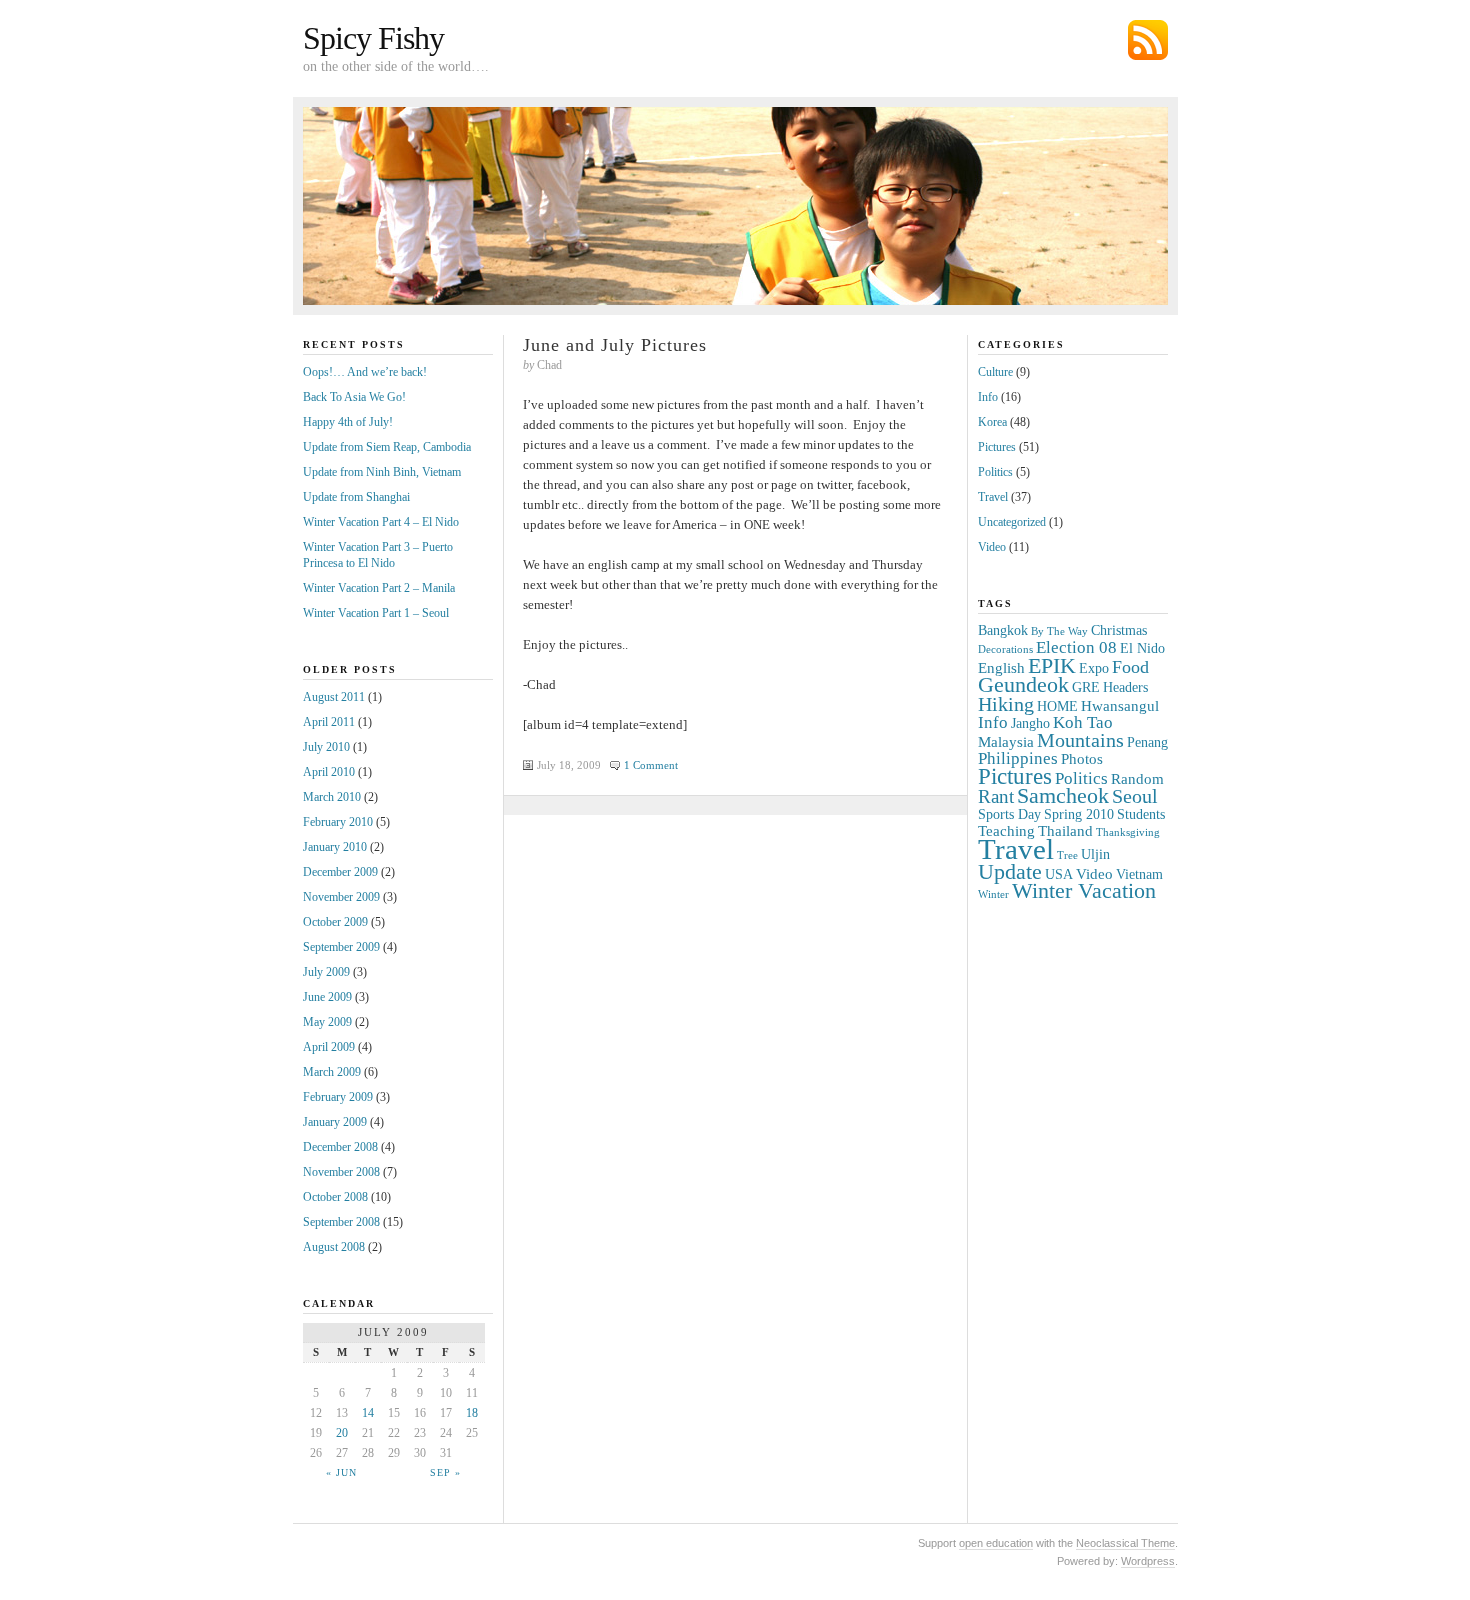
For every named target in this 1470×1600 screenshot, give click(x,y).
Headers (1125, 687)
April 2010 (329, 772)
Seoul (1135, 796)
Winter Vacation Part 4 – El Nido (381, 522)
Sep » (445, 1472)
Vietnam (1139, 874)
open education (996, 1543)
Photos (1082, 758)
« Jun (341, 1472)
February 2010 (338, 822)
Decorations (1005, 649)
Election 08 (1076, 647)
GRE (1086, 687)
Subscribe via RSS (1148, 40)
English (1001, 667)
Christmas (1119, 630)
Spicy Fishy (373, 38)
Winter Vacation (1084, 891)
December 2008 (340, 1147)
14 (368, 1413)
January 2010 (335, 847)
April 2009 (329, 1047)
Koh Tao (1083, 722)
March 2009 (332, 1072)
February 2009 (338, 1097)
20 (342, 1433)
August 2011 (334, 697)
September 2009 (341, 947)
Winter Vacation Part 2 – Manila (379, 588)
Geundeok (1023, 684)
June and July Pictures (615, 345)
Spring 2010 (1079, 814)
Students (1141, 814)
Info (988, 397)
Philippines (1018, 758)
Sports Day (1009, 814)
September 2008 (341, 1222)
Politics (995, 472)
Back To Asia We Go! (354, 397)
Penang (1147, 742)
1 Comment (651, 765)
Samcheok (1063, 796)
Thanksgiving (1128, 832)
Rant (996, 796)
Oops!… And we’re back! (365, 372)
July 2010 (326, 747)
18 (472, 1413)
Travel (993, 497)
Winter (993, 894)
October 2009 (335, 922)
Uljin (1095, 854)
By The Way (1059, 631)
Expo (1094, 668)
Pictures (997, 447)
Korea (992, 422)
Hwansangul (1120, 705)
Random (1137, 778)
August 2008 (334, 1247)
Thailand (1065, 830)
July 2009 (326, 972)
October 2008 (335, 1197)
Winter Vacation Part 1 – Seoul (376, 613)
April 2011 (329, 722)
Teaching (1006, 830)
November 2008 (341, 1172)
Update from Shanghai (356, 497)
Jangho (1030, 723)
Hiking (1006, 704)
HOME (1057, 706)
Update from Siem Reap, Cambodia (387, 447)
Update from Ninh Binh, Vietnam (382, 472)
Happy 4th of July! (348, 422)
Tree (1067, 855)
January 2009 (335, 1122)
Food (1130, 667)
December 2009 (340, 872)
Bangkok (1003, 630)
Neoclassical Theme (1125, 1543)
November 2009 (341, 897)
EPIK (1052, 666)
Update (1010, 871)
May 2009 (327, 1022)
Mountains (1080, 740)
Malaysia (1006, 741)
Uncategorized (1012, 522)
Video (992, 547)
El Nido (1142, 648)
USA (1059, 874)
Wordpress (1148, 1561)
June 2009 (327, 997)
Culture (995, 372)
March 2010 (332, 797)
